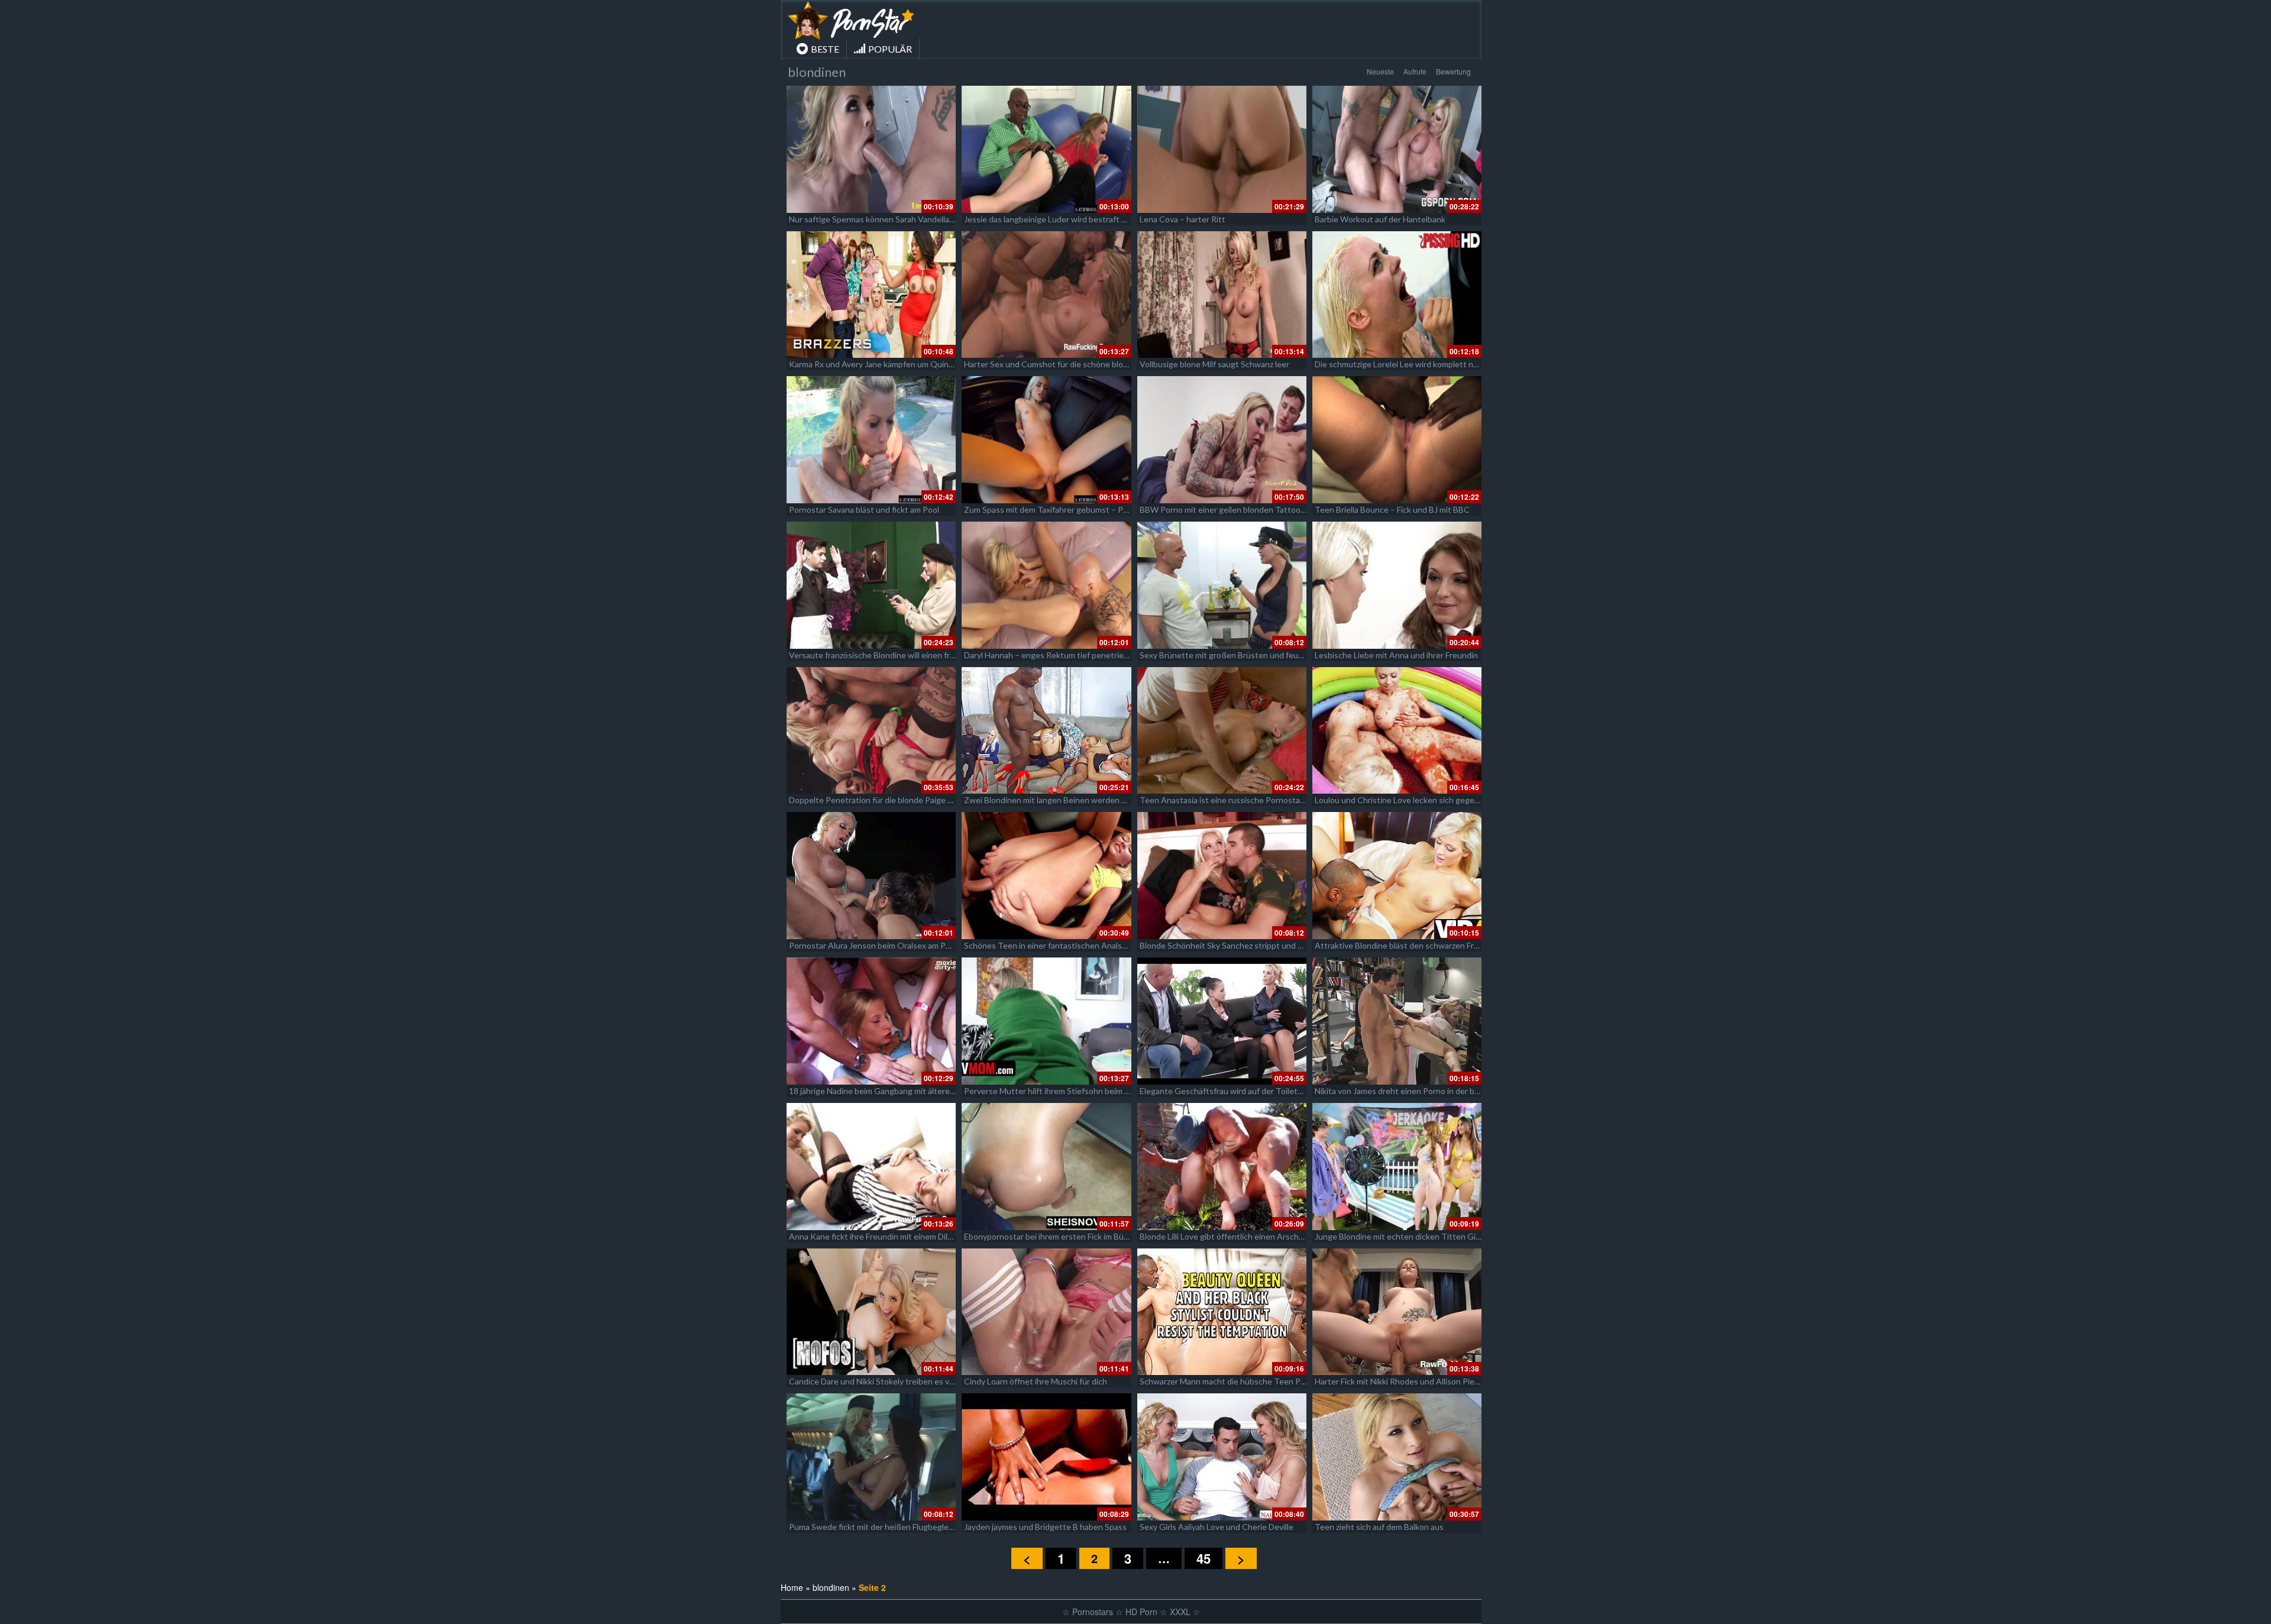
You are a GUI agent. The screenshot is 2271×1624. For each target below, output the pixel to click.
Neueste (1380, 71)
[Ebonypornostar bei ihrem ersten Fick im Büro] (1046, 1167)
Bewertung (1453, 71)
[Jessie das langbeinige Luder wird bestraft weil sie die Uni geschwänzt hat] (1046, 149)
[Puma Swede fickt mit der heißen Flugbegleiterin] (871, 1457)
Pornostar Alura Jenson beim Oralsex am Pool (873, 945)
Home (792, 1587)
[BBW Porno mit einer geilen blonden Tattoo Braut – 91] (1222, 440)
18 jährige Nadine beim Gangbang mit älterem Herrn (884, 1091)
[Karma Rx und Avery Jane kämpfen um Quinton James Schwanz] (871, 295)
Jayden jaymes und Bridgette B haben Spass (1045, 1527)
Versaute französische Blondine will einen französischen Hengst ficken (919, 655)
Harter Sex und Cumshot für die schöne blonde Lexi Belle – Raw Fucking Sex (1104, 364)
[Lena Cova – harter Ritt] (1222, 149)
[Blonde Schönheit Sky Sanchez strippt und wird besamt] (1222, 876)
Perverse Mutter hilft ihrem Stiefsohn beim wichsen (1060, 1091)
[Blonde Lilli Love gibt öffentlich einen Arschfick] (1222, 1167)
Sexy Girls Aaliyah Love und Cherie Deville (1217, 1527)
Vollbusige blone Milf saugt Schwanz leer (1214, 364)
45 (1204, 1558)
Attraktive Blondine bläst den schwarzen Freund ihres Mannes (1429, 945)
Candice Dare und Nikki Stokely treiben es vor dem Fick (890, 1381)
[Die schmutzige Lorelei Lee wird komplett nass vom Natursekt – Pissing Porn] (1397, 295)
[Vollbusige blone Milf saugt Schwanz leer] (1222, 295)
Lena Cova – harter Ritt (1183, 219)
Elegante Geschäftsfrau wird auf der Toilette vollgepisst (1244, 1091)
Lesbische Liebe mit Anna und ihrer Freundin (1396, 655)
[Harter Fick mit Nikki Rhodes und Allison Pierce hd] (1397, 1312)
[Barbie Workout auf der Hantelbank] (1397, 149)
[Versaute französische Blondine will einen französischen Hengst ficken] (871, 585)
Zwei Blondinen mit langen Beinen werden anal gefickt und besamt (1087, 800)
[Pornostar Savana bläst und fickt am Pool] (871, 440)
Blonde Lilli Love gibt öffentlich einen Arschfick (1226, 1236)
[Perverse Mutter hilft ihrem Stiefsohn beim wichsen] (1046, 1021)
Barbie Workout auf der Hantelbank (1380, 219)
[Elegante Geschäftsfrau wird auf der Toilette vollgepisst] (1222, 1021)
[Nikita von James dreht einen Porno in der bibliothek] (1397, 1021)
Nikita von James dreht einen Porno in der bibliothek (1411, 1091)
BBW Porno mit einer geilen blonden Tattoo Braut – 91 (1240, 509)
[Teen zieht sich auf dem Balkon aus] (1397, 1457)
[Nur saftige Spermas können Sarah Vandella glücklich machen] (871, 149)
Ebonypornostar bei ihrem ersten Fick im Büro (1048, 1236)
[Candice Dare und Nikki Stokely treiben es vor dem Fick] (871, 1312)
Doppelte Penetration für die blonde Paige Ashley (881, 800)
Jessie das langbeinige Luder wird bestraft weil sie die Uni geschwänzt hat (1100, 219)
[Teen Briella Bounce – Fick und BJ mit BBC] (1397, 440)
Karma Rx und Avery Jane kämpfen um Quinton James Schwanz (905, 364)
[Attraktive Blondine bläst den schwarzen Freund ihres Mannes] (1397, 876)
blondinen (831, 1587)
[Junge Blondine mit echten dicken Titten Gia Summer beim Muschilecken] (1397, 1167)
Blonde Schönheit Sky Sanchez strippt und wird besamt (1241, 945)
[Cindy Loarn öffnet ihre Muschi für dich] (1046, 1312)
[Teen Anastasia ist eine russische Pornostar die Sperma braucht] (1222, 731)
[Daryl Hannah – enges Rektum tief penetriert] (1046, 585)
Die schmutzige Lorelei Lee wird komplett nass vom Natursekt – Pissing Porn (1456, 364)
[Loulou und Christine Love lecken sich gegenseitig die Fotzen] (1397, 731)
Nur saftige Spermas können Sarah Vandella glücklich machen (901, 219)
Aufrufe (1415, 71)
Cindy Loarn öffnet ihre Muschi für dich (1036, 1381)
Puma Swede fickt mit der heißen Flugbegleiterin (879, 1527)
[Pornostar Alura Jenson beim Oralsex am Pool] (871, 876)
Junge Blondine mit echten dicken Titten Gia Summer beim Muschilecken (1449, 1236)
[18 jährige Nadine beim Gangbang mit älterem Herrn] (871, 1021)
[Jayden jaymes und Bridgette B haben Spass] (1046, 1457)
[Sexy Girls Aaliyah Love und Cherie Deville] (1222, 1457)
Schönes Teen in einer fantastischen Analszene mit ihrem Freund (1084, 945)
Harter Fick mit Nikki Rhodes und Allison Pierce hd (1406, 1381)
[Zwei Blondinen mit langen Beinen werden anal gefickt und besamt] (1046, 731)
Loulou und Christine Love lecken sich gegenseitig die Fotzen (1427, 800)
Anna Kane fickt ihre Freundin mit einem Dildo (873, 1236)
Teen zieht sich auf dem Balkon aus (1379, 1527)
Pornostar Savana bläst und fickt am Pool (864, 509)
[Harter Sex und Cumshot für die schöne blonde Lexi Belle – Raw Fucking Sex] (1046, 295)
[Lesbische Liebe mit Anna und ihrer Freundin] (1397, 585)
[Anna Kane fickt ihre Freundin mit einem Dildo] (871, 1167)
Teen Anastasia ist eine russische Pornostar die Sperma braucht (1258, 800)
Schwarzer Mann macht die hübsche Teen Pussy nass (1238, 1381)
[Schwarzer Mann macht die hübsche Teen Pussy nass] (1222, 1312)
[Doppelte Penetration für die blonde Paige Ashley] (871, 731)
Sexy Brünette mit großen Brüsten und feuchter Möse (1240, 655)
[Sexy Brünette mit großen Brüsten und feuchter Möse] (1222, 585)
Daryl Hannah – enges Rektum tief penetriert (1047, 655)
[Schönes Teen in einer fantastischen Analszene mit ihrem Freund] (1046, 876)
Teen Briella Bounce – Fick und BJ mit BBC (1392, 509)
